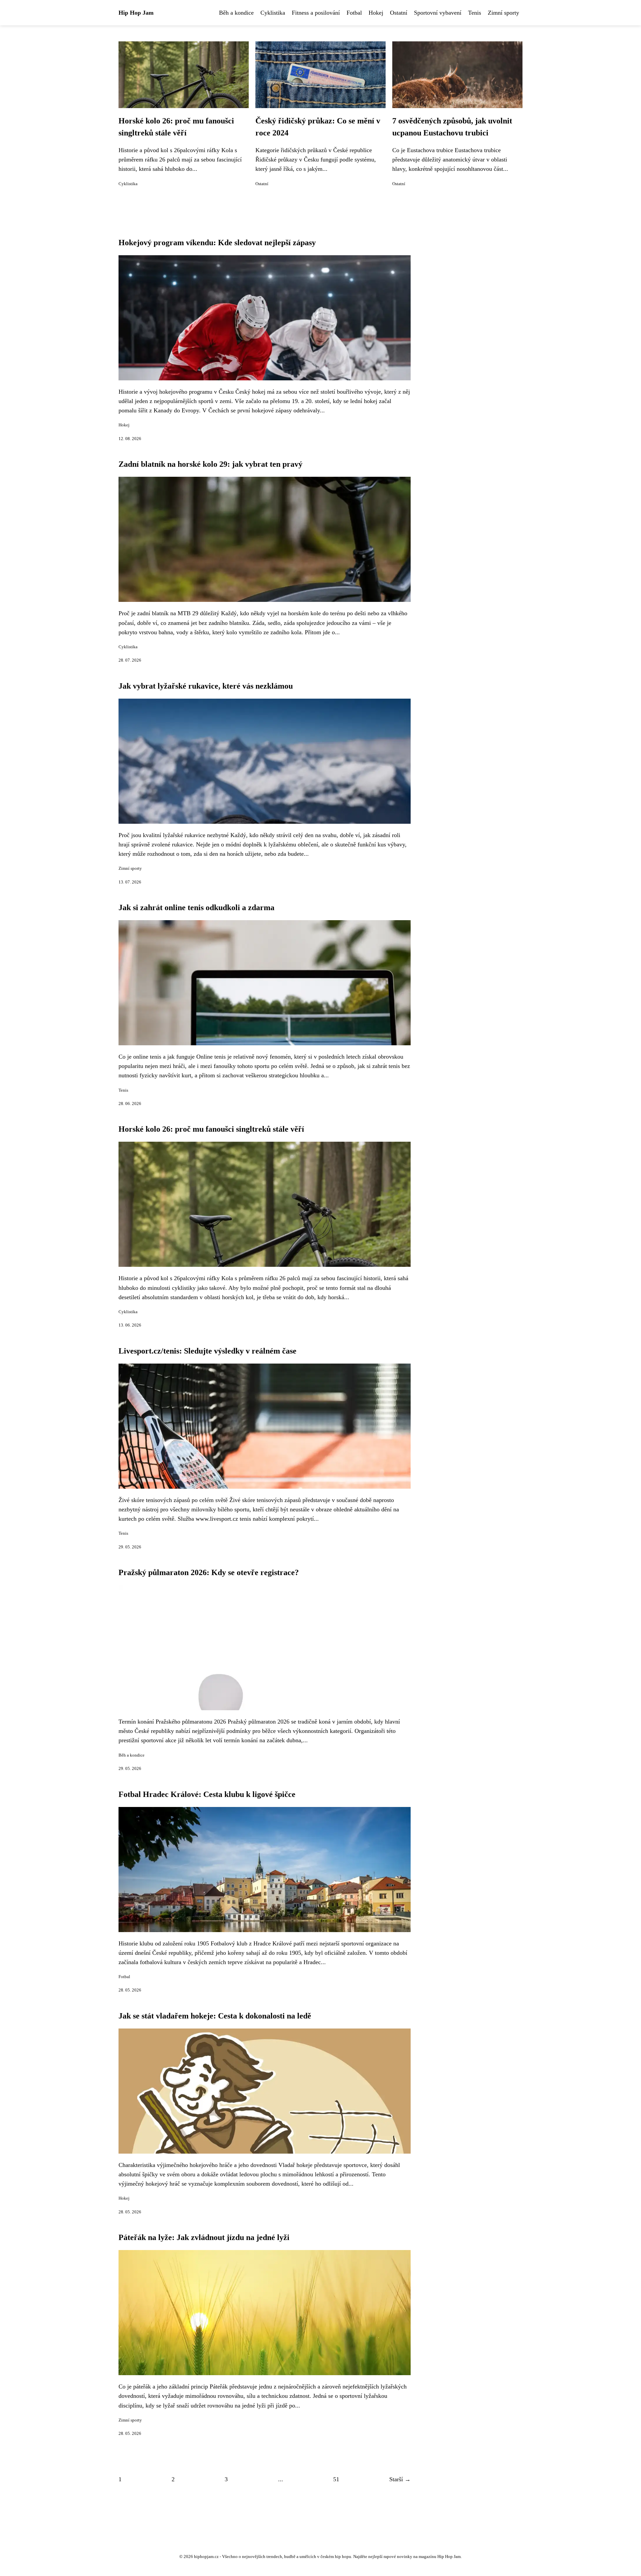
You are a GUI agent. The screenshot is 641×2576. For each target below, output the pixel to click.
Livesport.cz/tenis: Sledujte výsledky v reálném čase (207, 1351)
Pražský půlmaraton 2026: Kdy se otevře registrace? (209, 1572)
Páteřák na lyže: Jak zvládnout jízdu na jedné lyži (204, 2237)
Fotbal (354, 13)
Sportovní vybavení (438, 13)
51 (336, 2479)
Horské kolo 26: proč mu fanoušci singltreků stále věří (211, 1129)
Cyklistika (273, 13)
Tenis (475, 13)
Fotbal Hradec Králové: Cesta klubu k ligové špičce (207, 1794)
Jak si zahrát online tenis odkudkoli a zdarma (196, 907)
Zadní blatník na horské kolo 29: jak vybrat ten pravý (210, 464)
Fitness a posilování (316, 13)
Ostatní (399, 13)
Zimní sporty (503, 13)
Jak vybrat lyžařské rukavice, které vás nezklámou (206, 686)
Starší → (400, 2479)
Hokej (376, 13)
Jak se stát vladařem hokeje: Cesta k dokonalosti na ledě (215, 2016)
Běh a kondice (236, 13)
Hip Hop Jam (136, 13)
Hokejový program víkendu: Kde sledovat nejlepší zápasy (217, 243)
